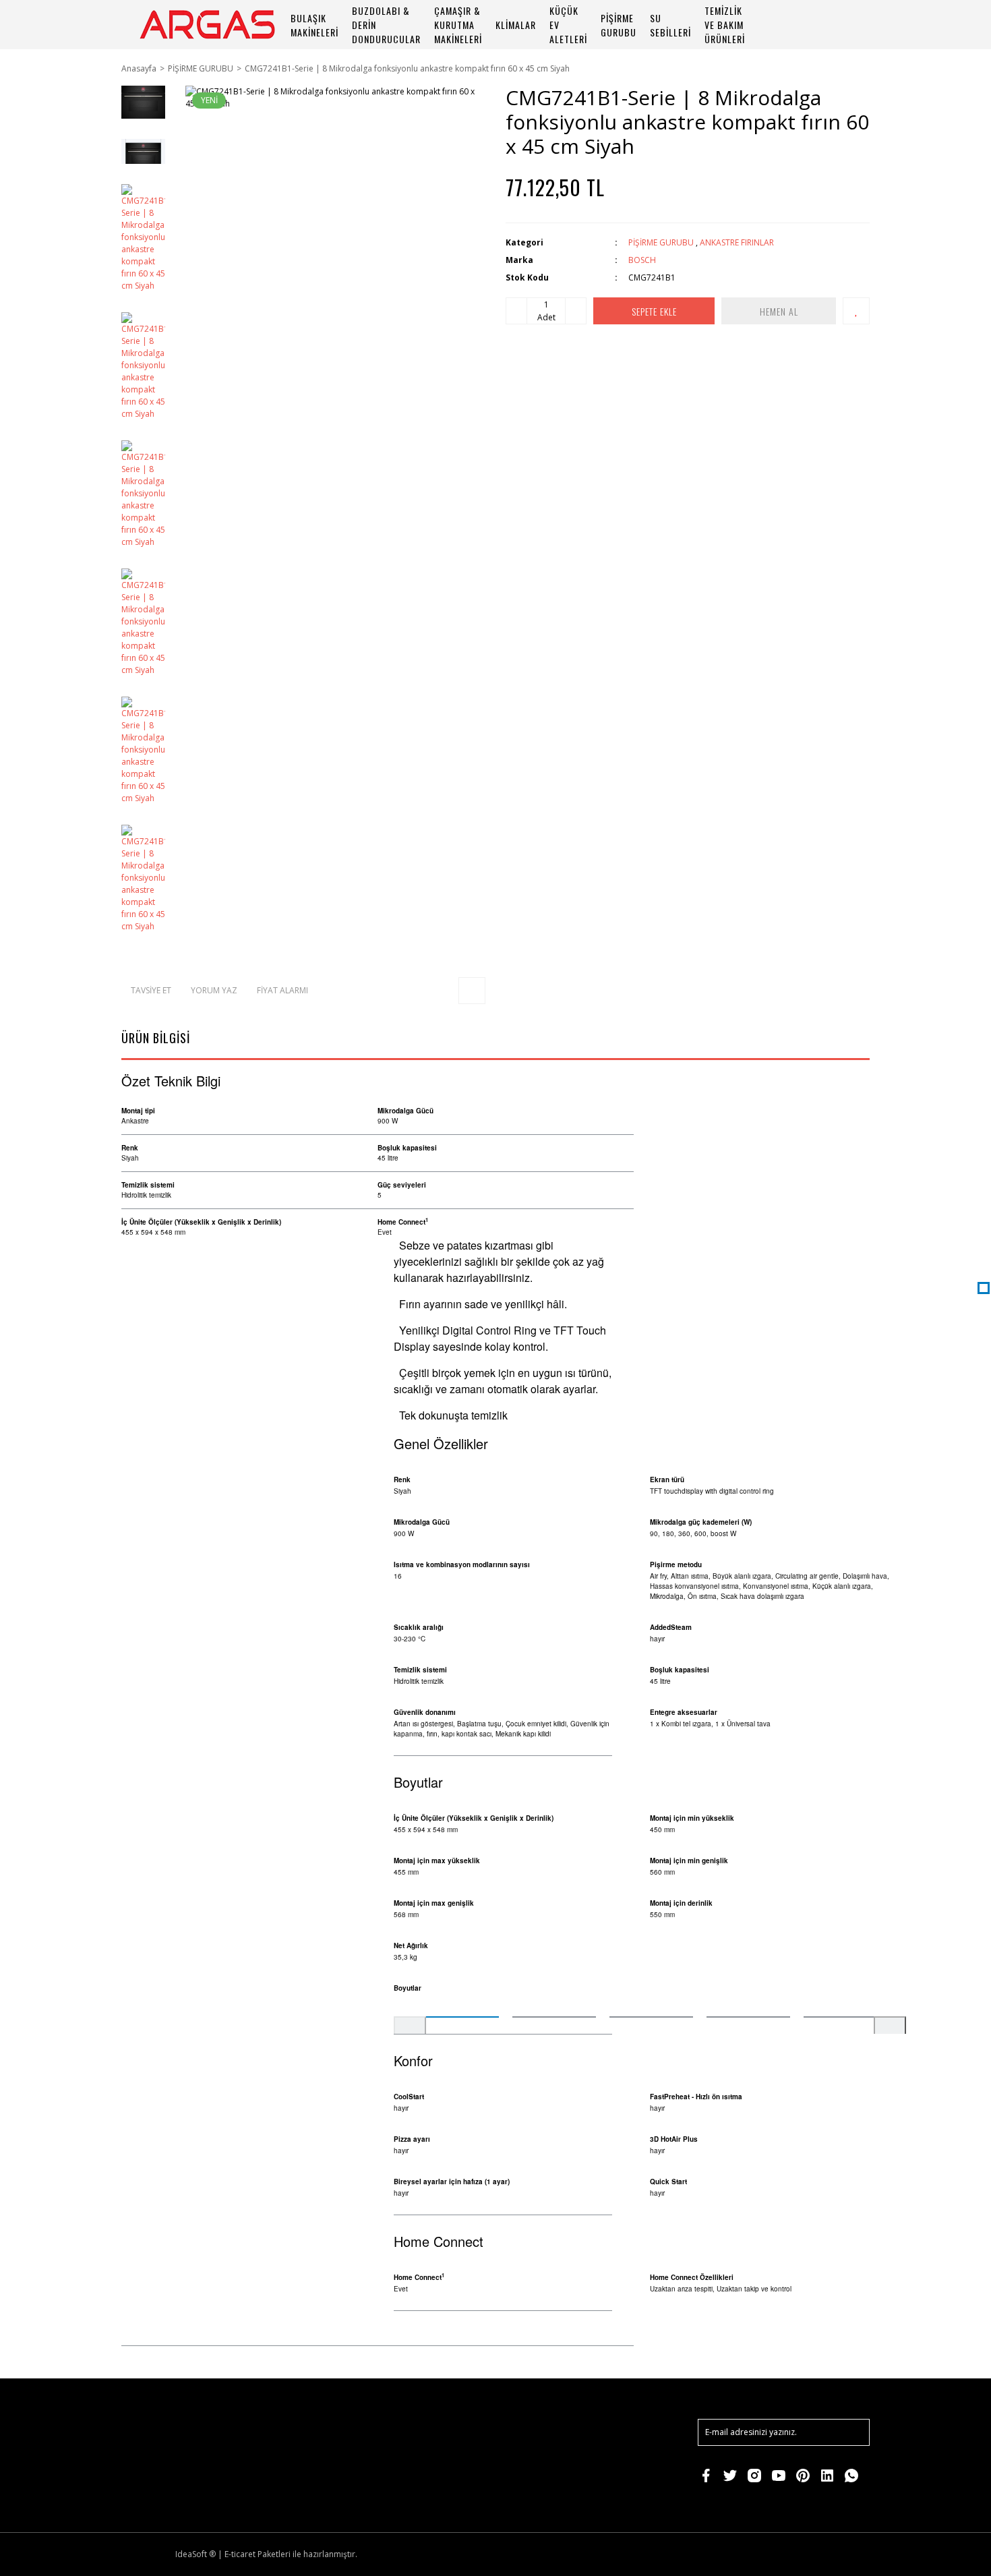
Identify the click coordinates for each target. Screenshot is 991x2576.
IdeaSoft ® (196, 2554)
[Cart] (853, 25)
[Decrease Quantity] (516, 311)
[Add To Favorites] (856, 311)
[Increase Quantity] (576, 311)
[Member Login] (816, 25)
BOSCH (642, 260)
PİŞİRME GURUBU (661, 242)
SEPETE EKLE (654, 311)
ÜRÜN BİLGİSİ (156, 1038)
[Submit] (853, 2432)
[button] (410, 2032)
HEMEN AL (779, 311)
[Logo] (207, 25)
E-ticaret (240, 2554)
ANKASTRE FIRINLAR (737, 242)
